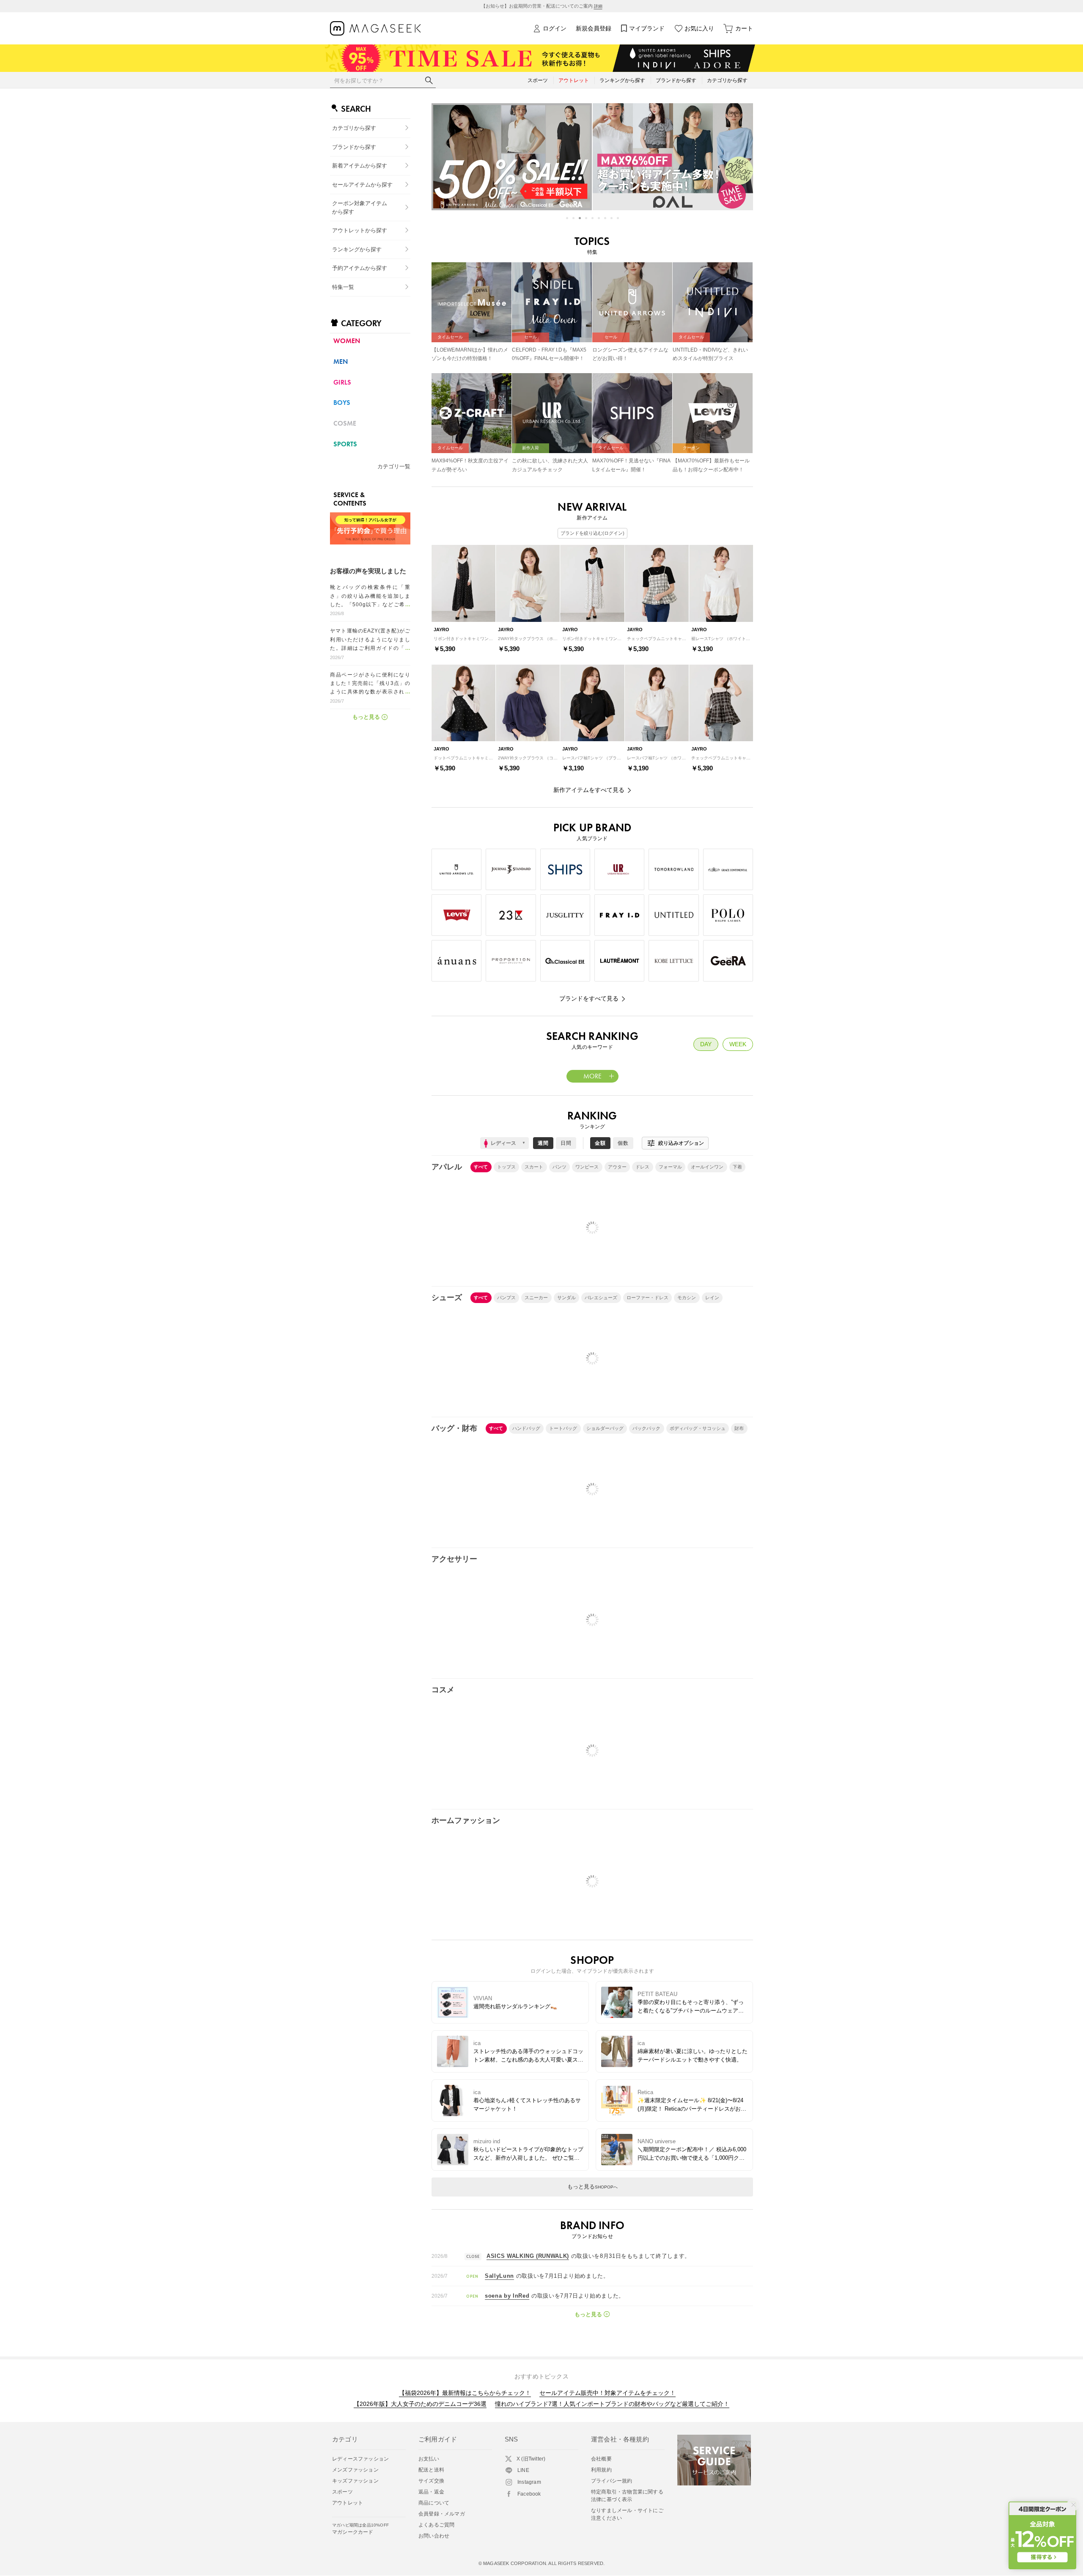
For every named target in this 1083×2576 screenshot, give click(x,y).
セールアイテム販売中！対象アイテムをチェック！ (607, 2393)
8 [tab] (612, 218)
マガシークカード (360, 2529)
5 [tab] (592, 218)
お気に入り (699, 28)
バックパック (646, 1428)
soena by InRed (507, 2296)
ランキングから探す (357, 249)
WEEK (738, 1044)
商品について (434, 2503)
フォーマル (670, 1167)
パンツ (559, 1167)
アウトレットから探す (360, 230)
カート (744, 28)
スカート (534, 1167)
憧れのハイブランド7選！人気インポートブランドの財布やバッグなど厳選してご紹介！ (612, 2404)
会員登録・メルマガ (442, 2514)
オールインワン (707, 1167)
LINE (523, 2470)
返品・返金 (431, 2492)
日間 (566, 1143)
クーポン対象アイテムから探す (360, 208)
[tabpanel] (511, 157)
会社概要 (601, 2459)
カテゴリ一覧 (394, 466)
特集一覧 (343, 287)
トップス (506, 1167)
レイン (712, 1298)
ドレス (642, 1167)
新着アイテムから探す (360, 166)
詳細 (598, 6)
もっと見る (592, 2187)
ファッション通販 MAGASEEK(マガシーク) (375, 29)
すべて (481, 1167)
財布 (739, 1428)
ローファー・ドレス (647, 1298)
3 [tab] (580, 218)
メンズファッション (355, 2470)
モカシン (687, 1298)
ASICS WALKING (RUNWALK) (528, 2256)
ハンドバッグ (526, 1428)
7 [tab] (605, 218)
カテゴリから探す (354, 128)
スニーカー (536, 1298)
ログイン (555, 28)
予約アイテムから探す (360, 268)
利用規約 (601, 2470)
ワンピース (587, 1167)
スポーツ (342, 2492)
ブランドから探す (354, 147)
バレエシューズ (601, 1298)
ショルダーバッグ (605, 1428)
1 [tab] (567, 218)
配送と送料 (431, 2470)
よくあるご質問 (436, 2525)
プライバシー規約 (612, 2481)
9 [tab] (618, 218)
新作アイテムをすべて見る (589, 790)
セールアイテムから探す (362, 185)
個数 (623, 1143)
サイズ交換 (431, 2481)
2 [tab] (573, 218)
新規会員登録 (594, 28)
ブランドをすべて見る (589, 998)
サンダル (566, 1298)
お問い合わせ (434, 2536)
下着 (737, 1167)
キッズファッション (355, 2481)
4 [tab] (586, 218)
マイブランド (647, 28)
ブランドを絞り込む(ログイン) (592, 533)
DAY (706, 1044)
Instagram (529, 2482)
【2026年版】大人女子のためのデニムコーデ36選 (420, 2404)
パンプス (506, 1298)
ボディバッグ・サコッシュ (698, 1428)
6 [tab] (599, 218)
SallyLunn (499, 2276)
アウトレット (348, 2503)
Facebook (529, 2494)
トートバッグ (563, 1428)
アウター (617, 1167)
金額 (600, 1143)
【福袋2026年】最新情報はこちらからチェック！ (465, 2393)
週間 (543, 1143)
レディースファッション (360, 2459)
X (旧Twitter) (531, 2459)
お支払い (429, 2459)
